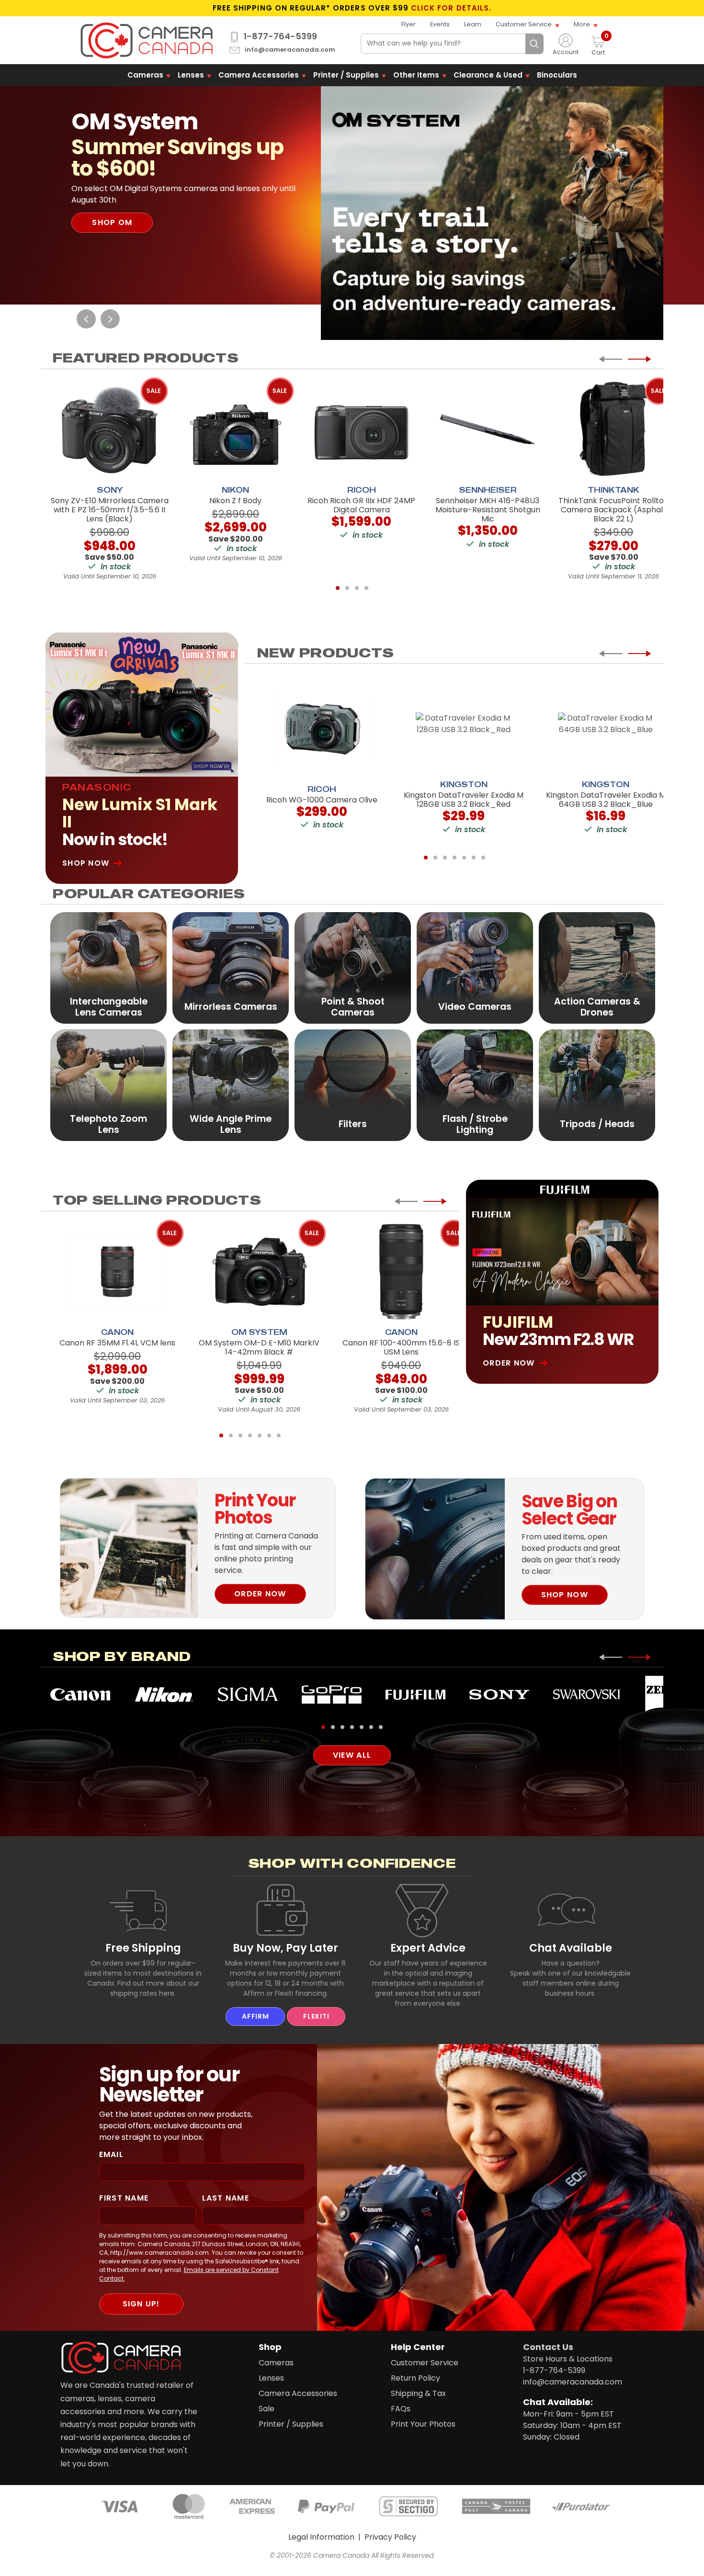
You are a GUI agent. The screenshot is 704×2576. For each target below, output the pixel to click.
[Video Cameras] (475, 967)
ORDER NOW (260, 1594)
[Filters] (353, 1085)
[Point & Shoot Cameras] (353, 967)
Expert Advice (428, 1948)
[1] (338, 588)
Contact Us (548, 2347)
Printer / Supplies (346, 75)
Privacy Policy (390, 2537)
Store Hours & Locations (568, 2359)
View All (352, 1755)
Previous (86, 319)
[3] (357, 588)
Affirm (255, 2016)
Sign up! (141, 2304)
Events (440, 24)
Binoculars (557, 75)
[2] (347, 588)
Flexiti (316, 2016)
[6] (474, 858)
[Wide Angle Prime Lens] (231, 1085)
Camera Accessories (259, 75)
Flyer (409, 24)
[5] (464, 858)
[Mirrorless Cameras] (231, 967)
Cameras (145, 75)
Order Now (509, 1363)
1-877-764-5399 (280, 36)
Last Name (226, 2198)
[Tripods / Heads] (597, 1085)
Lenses (191, 75)
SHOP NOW (565, 1595)
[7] (483, 858)
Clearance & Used (488, 75)
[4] (366, 588)
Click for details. (451, 8)
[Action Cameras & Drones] (597, 967)
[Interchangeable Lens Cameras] (108, 967)
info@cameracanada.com (290, 50)
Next (110, 319)
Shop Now (86, 863)
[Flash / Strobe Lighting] (475, 1085)
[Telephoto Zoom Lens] (108, 1085)
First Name (124, 2198)
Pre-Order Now (128, 211)
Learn (473, 24)
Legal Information (321, 2537)
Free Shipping (143, 1948)
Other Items (416, 75)
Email (111, 2154)
